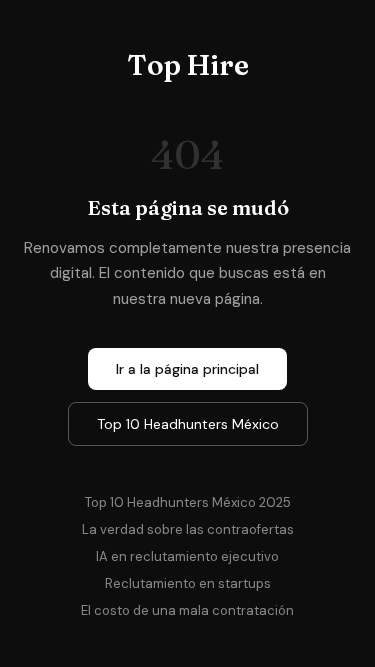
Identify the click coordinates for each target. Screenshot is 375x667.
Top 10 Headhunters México (188, 424)
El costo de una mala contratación (187, 610)
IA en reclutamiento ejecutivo (187, 556)
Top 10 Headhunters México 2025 (188, 502)
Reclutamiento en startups (188, 583)
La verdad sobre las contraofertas (188, 529)
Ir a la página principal (187, 369)
